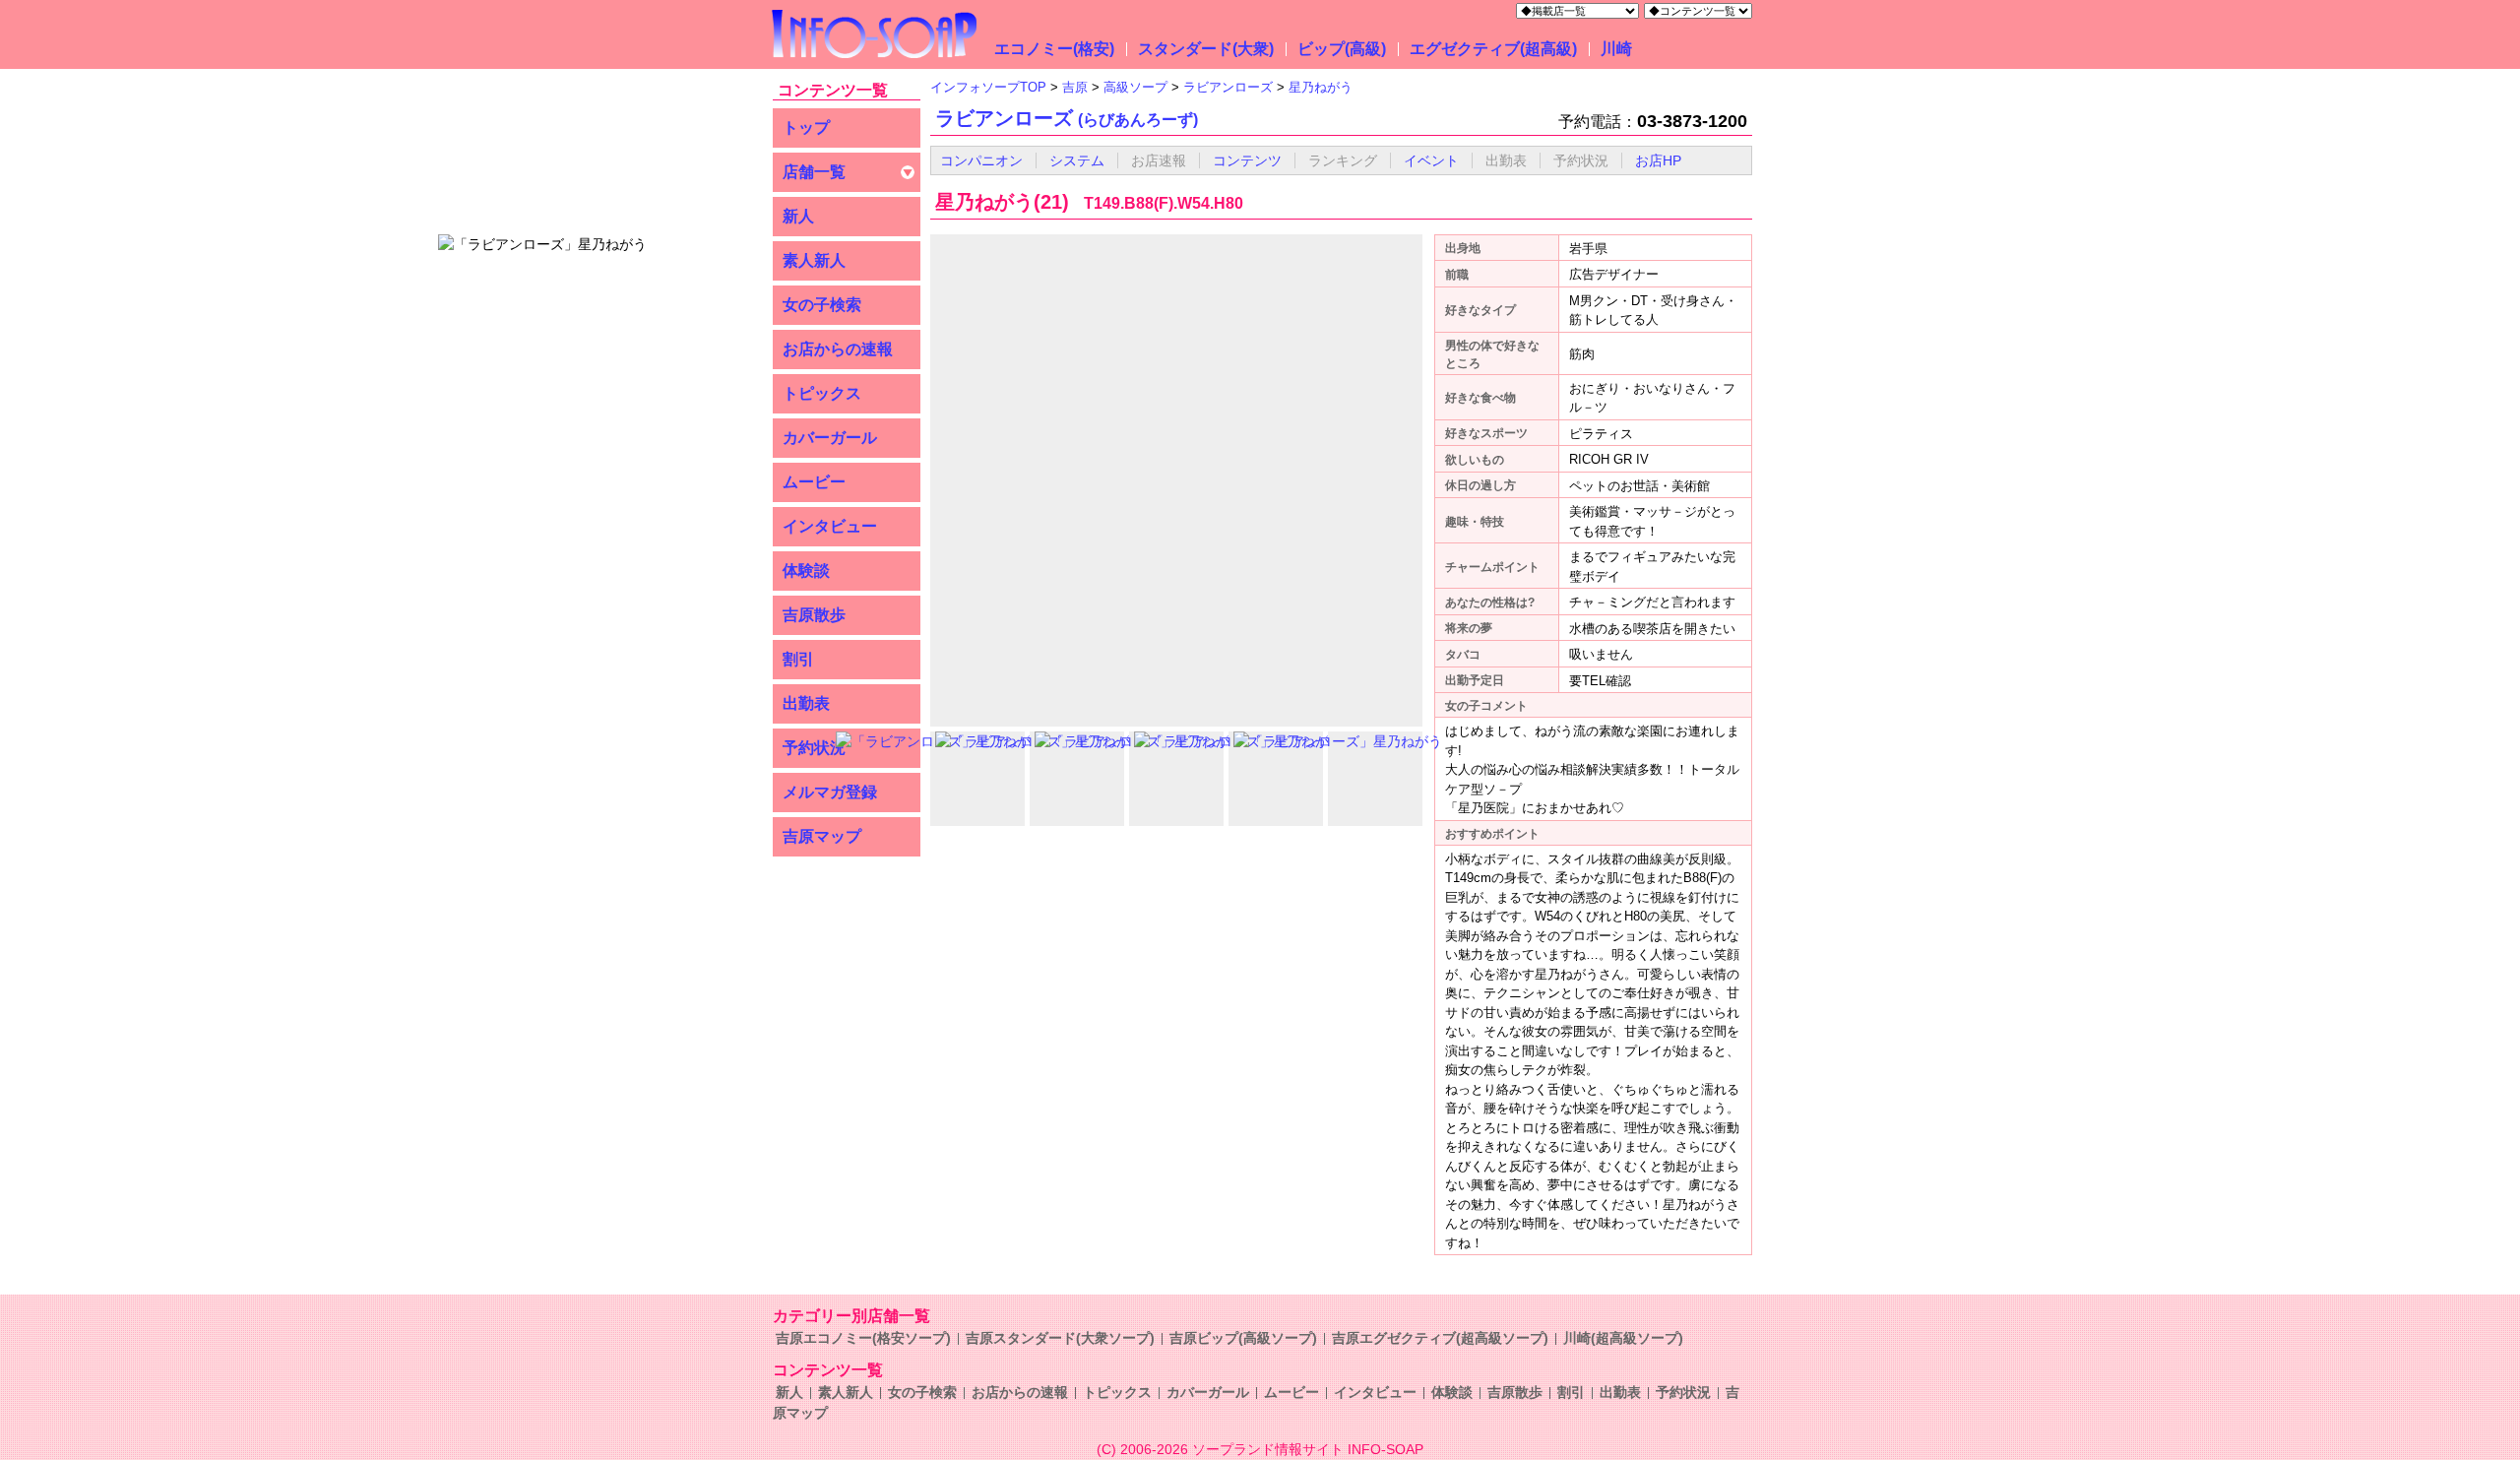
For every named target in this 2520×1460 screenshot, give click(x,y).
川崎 (1616, 49)
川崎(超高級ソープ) (1623, 1338)
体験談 (1452, 1392)
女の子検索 (922, 1392)
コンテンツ (1247, 160)
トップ (806, 127)
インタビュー (1375, 1392)
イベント (1431, 160)
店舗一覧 (814, 172)
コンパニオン (981, 160)
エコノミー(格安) (1054, 49)
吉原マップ (822, 836)
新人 (798, 216)
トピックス (1117, 1392)
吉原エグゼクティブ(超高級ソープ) (1440, 1338)
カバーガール (1208, 1392)
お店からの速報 (1020, 1392)
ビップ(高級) (1342, 49)
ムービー (1291, 1392)
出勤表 (1620, 1392)
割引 (1571, 1392)
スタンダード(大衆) (1206, 49)
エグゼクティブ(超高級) (1493, 49)
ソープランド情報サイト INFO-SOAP (1308, 1449)
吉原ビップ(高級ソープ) (1243, 1338)
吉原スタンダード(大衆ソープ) (1060, 1338)
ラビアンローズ (1067, 118)
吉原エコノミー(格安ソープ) (863, 1338)
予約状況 (1683, 1392)
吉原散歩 (1515, 1392)
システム (1077, 160)
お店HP (1658, 160)
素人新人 (846, 1392)
